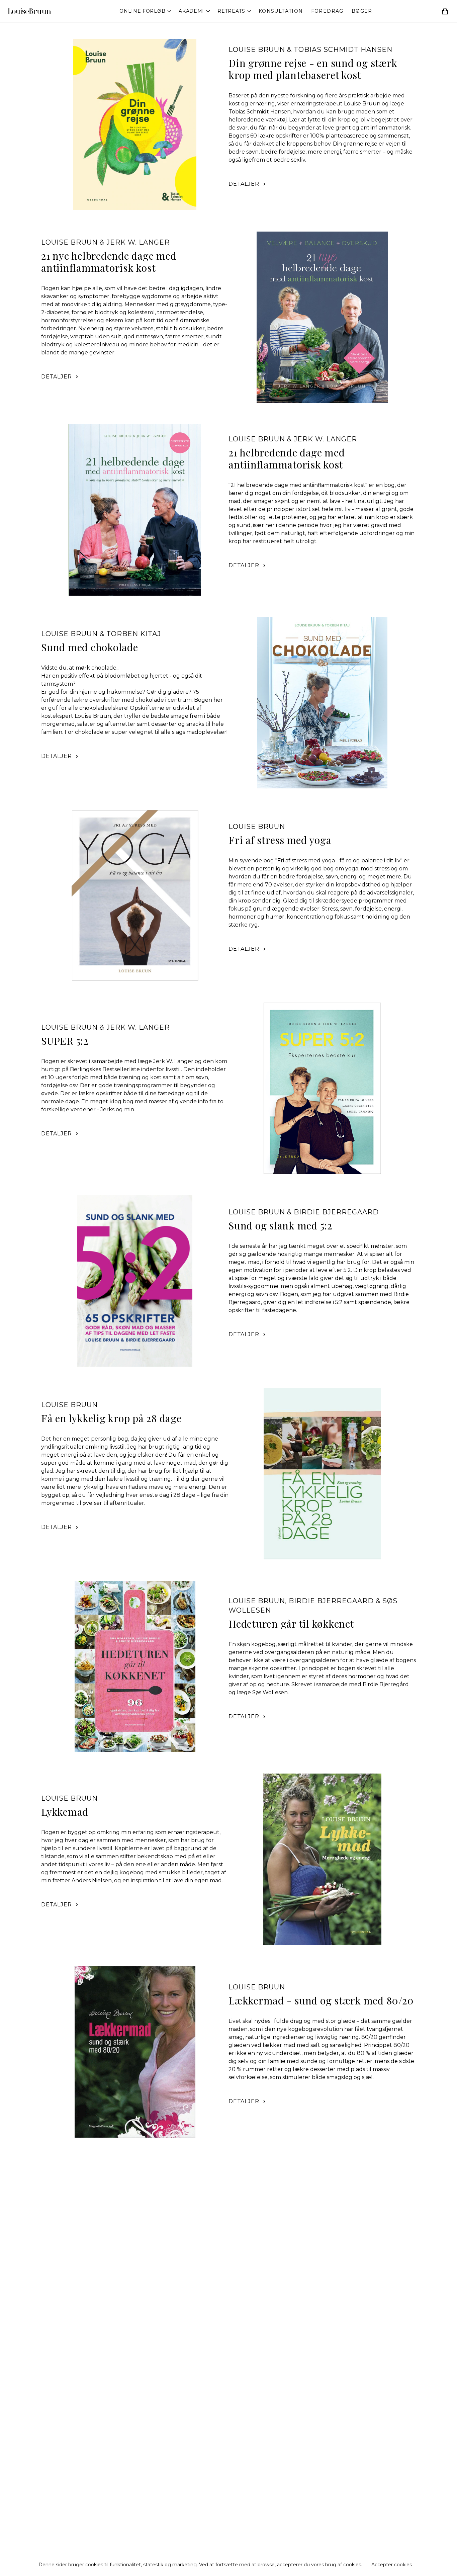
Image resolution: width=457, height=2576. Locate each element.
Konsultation (281, 11)
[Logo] (29, 11)
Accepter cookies (392, 2565)
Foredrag (327, 11)
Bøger (362, 11)
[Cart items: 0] (445, 11)
